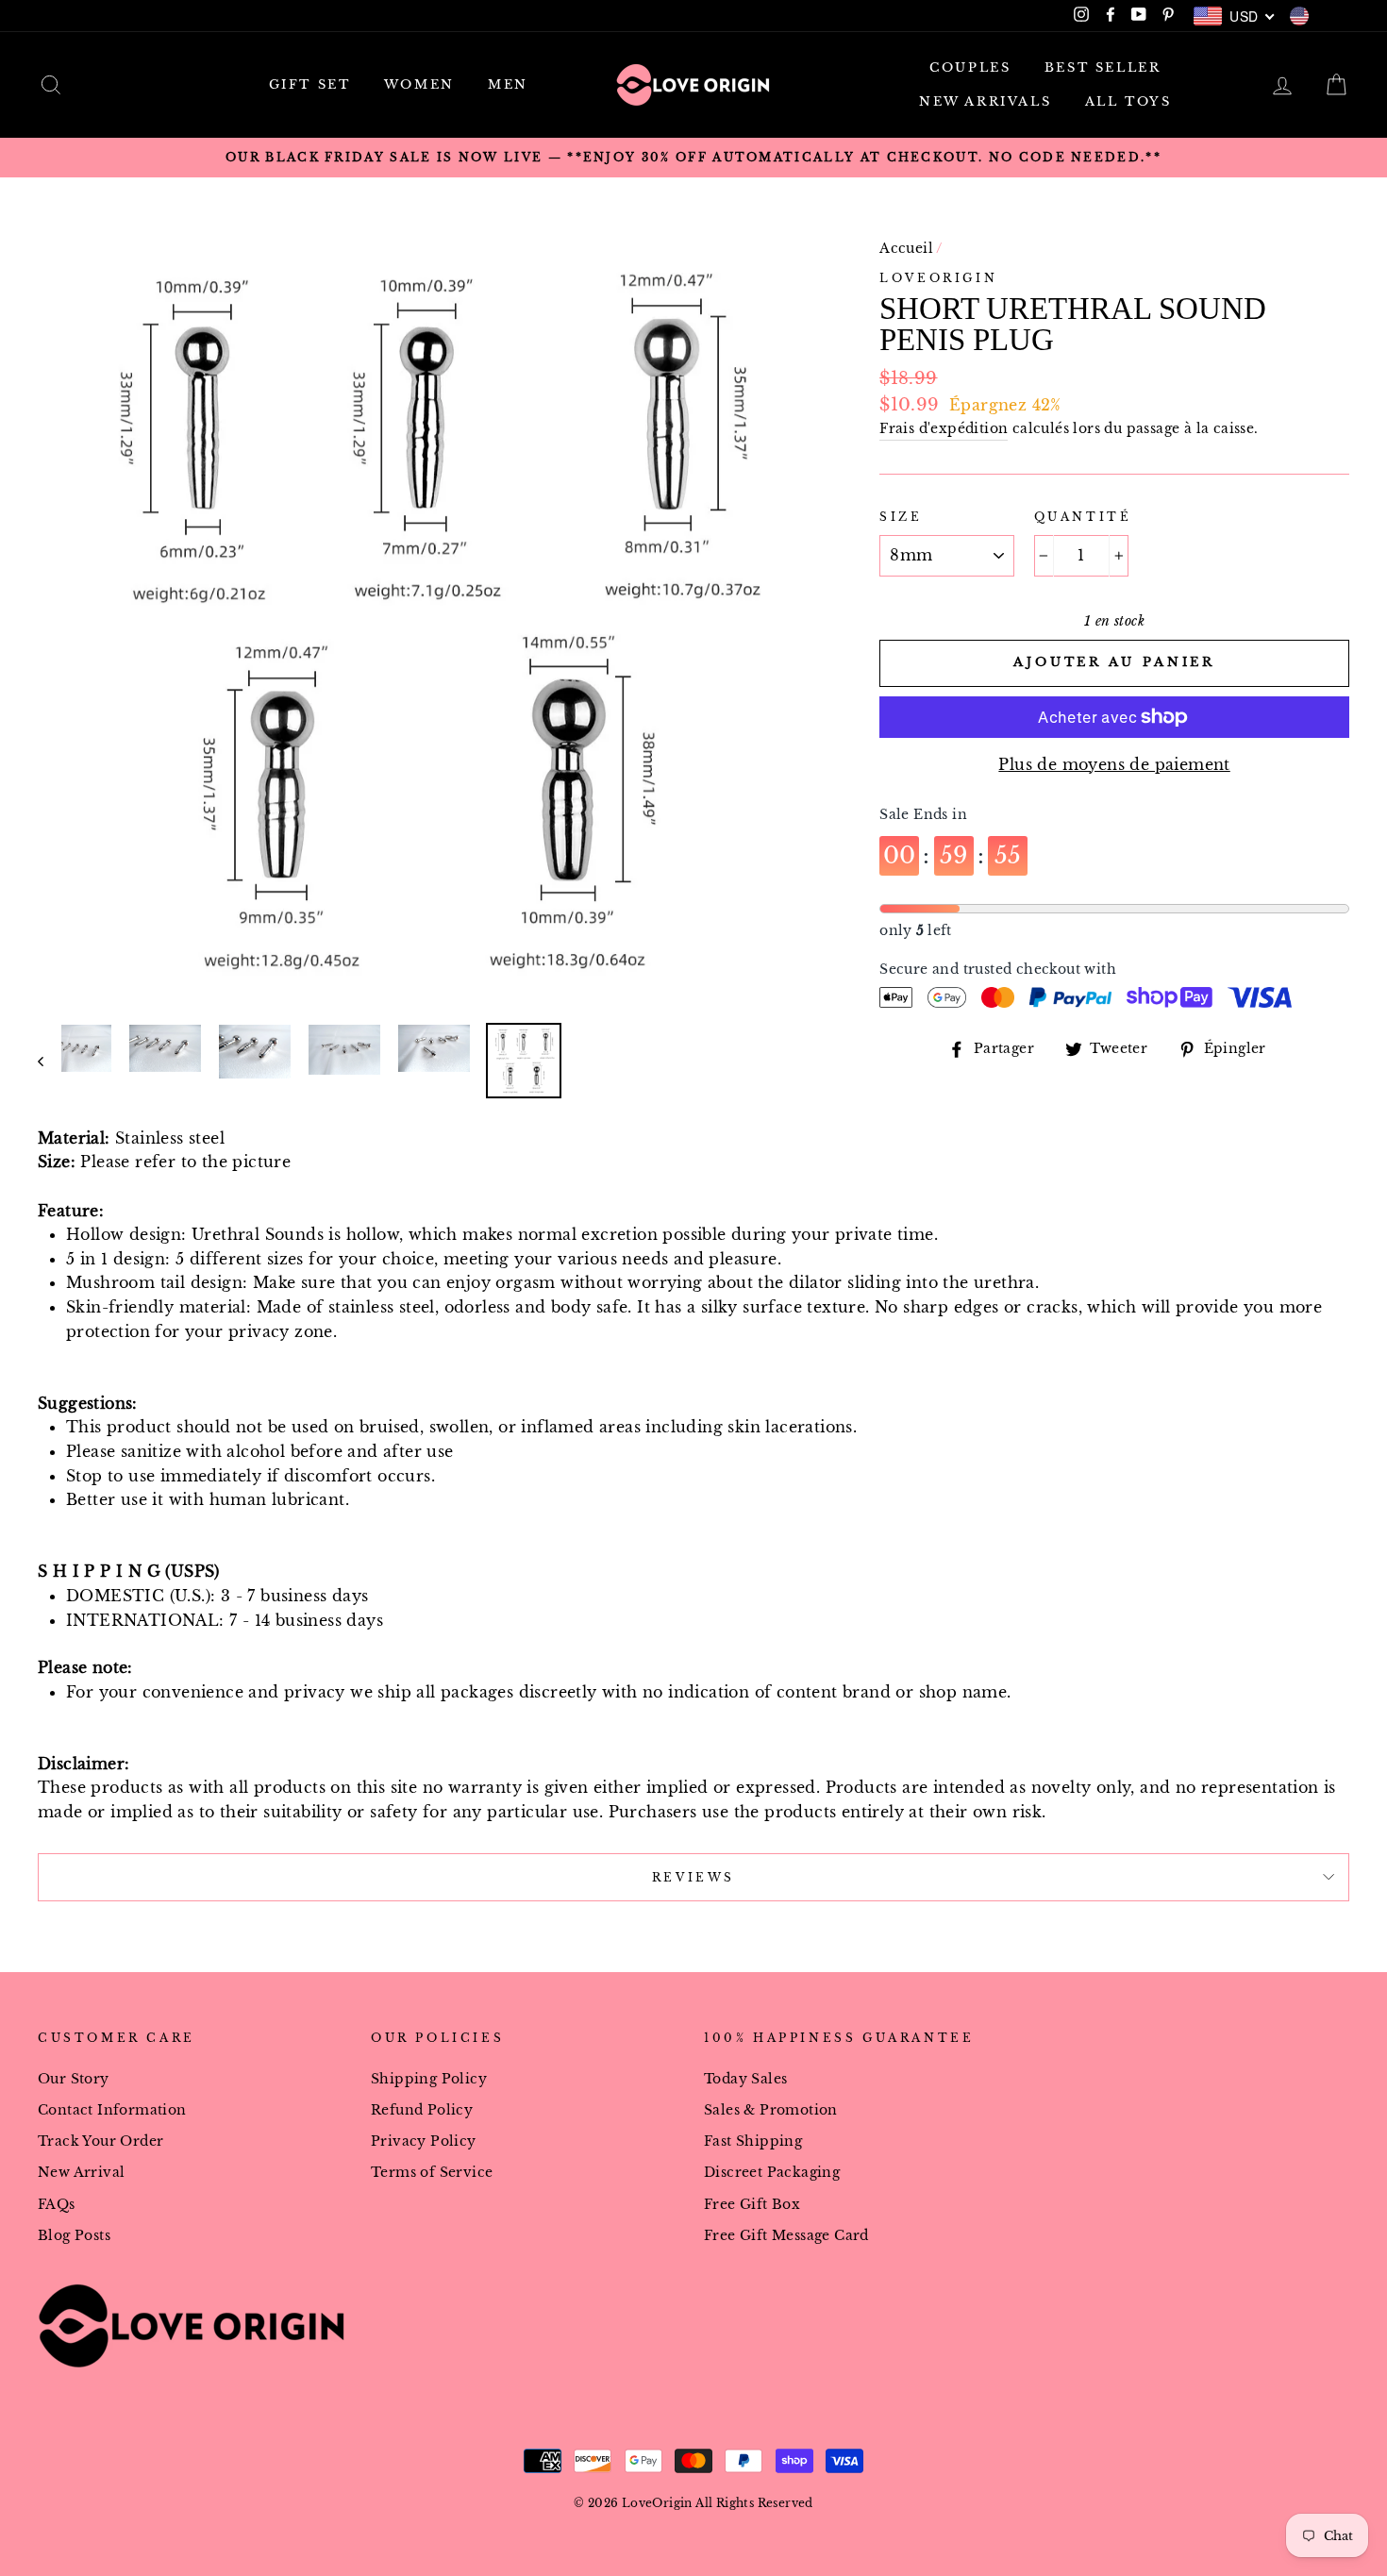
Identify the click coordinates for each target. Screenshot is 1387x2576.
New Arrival (81, 2173)
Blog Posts (74, 2236)
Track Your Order (100, 2141)
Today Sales (745, 2079)
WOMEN (419, 84)
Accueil (906, 249)
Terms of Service (432, 2173)
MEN (508, 84)
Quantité (1083, 517)
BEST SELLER (1103, 67)
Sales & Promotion (771, 2110)
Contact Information (112, 2110)
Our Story (74, 2079)
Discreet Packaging (772, 2173)
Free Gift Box (752, 2205)
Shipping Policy (429, 2079)
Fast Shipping (753, 2141)
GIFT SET (310, 84)
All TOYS (1128, 101)
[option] (693, 158)
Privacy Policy (424, 2141)
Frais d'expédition (944, 429)
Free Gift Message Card (786, 2236)
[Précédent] (50, 1061)
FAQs (57, 2205)
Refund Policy (422, 2110)
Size (901, 517)
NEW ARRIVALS (985, 101)
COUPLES (970, 67)
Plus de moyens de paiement (1114, 764)
